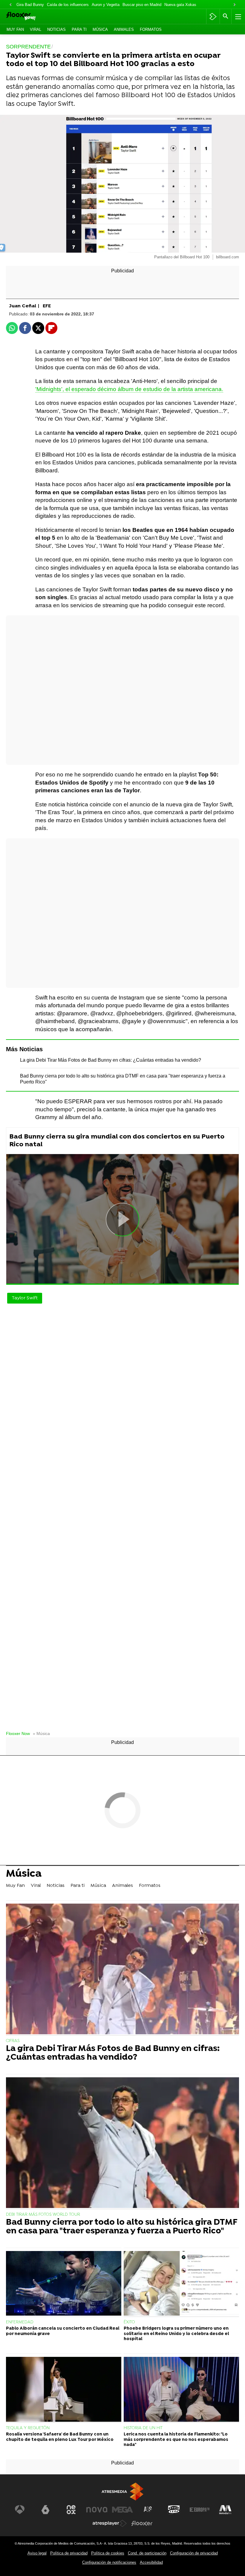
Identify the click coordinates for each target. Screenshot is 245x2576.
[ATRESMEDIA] (122, 2492)
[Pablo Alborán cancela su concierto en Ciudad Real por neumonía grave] (64, 2284)
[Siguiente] (235, 5)
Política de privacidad (69, 2553)
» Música (41, 1734)
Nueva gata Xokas (180, 5)
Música (100, 29)
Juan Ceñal (24, 306)
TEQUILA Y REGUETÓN (28, 2428)
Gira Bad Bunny (30, 5)
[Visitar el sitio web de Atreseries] (148, 2510)
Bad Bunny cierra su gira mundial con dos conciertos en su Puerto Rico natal (117, 1141)
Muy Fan (15, 29)
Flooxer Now (18, 1734)
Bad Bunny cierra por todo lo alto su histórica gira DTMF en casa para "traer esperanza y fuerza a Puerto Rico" (122, 2227)
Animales (124, 29)
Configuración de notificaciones (109, 2562)
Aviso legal (37, 2553)
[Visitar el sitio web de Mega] (122, 2510)
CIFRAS (13, 2041)
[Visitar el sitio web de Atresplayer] (110, 2523)
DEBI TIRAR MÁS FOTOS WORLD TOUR (43, 2215)
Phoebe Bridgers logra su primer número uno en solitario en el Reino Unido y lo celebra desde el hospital (176, 2334)
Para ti (79, 29)
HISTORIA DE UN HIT (143, 2428)
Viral (36, 29)
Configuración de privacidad (194, 2553)
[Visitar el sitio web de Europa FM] (200, 2510)
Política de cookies (108, 2553)
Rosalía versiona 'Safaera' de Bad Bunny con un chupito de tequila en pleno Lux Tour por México (60, 2437)
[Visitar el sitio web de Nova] (97, 2510)
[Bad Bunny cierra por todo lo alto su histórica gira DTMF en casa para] (122, 2143)
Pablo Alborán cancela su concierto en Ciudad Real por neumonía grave (63, 2331)
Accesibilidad (151, 2562)
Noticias (56, 29)
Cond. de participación (147, 2553)
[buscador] (226, 16)
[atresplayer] (213, 16)
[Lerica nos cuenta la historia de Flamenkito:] (181, 2390)
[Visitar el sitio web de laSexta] (45, 2510)
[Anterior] (10, 5)
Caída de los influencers (68, 5)
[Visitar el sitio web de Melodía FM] (225, 2510)
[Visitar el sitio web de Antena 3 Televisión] (20, 2510)
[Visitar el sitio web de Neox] (71, 2510)
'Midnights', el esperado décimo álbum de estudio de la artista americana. (129, 389)
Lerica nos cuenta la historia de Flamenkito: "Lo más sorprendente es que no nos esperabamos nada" (176, 2440)
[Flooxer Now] (30, 17)
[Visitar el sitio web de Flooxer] (142, 2523)
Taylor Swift (25, 1298)
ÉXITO (129, 2322)
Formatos (151, 29)
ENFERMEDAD (20, 2322)
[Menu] (238, 16)
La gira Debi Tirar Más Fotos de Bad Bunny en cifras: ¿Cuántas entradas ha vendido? (111, 1060)
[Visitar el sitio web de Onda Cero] (174, 2510)
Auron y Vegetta (106, 5)
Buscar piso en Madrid (142, 5)
